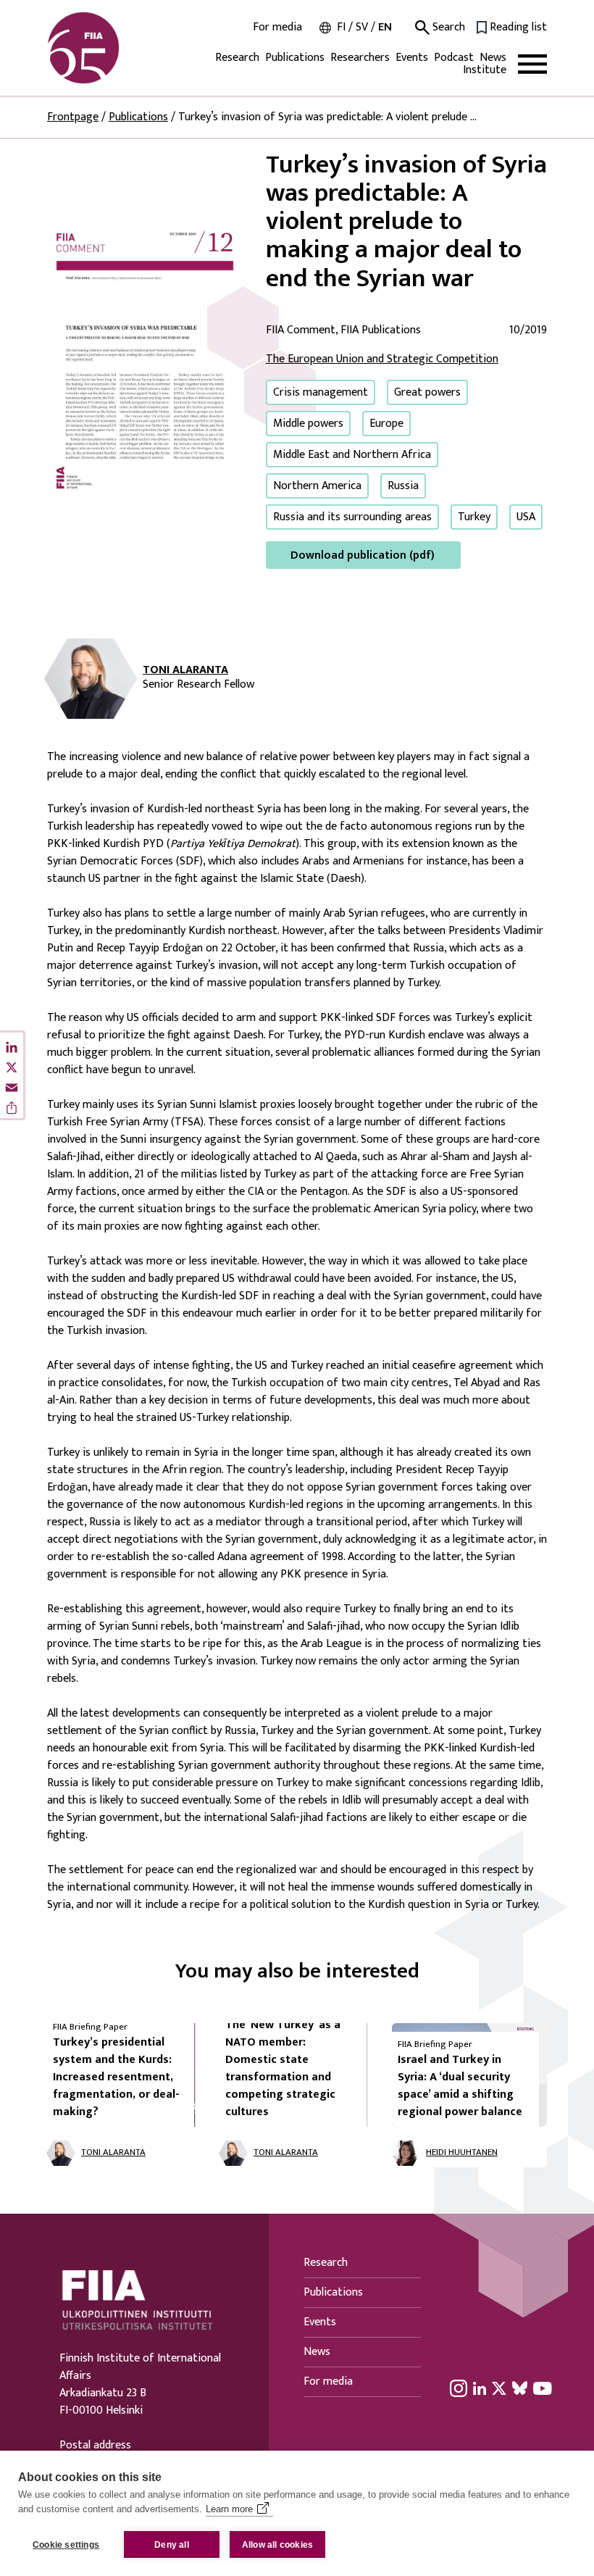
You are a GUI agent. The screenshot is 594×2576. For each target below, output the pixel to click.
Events (412, 58)
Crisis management (321, 392)
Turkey (474, 517)
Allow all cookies (277, 2545)
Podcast (454, 58)
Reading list (518, 28)
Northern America (317, 486)
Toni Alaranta (185, 670)
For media (277, 28)
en (385, 27)
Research (237, 58)
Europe (386, 424)
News (493, 58)
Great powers (427, 392)
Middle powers (308, 424)
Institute (485, 70)
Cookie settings (66, 2545)
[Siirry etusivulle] (117, 48)
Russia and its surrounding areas (352, 517)
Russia (403, 486)
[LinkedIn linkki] (480, 2388)
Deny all (172, 2545)
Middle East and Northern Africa (352, 455)
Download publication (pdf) (363, 555)
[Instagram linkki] (459, 2388)
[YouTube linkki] (543, 2388)
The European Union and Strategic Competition (382, 359)
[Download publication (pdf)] (145, 359)
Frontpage (73, 117)
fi (341, 27)
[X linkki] (499, 2388)
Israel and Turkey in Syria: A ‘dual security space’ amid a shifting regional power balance (460, 2086)
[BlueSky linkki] (520, 2388)
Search (447, 28)
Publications (295, 58)
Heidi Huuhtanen (462, 2153)
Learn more (229, 2509)
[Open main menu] (532, 64)
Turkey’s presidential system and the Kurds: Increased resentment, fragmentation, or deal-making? (116, 2077)
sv (362, 27)
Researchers (360, 58)
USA (526, 517)
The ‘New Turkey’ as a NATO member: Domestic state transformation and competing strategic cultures (283, 2068)
